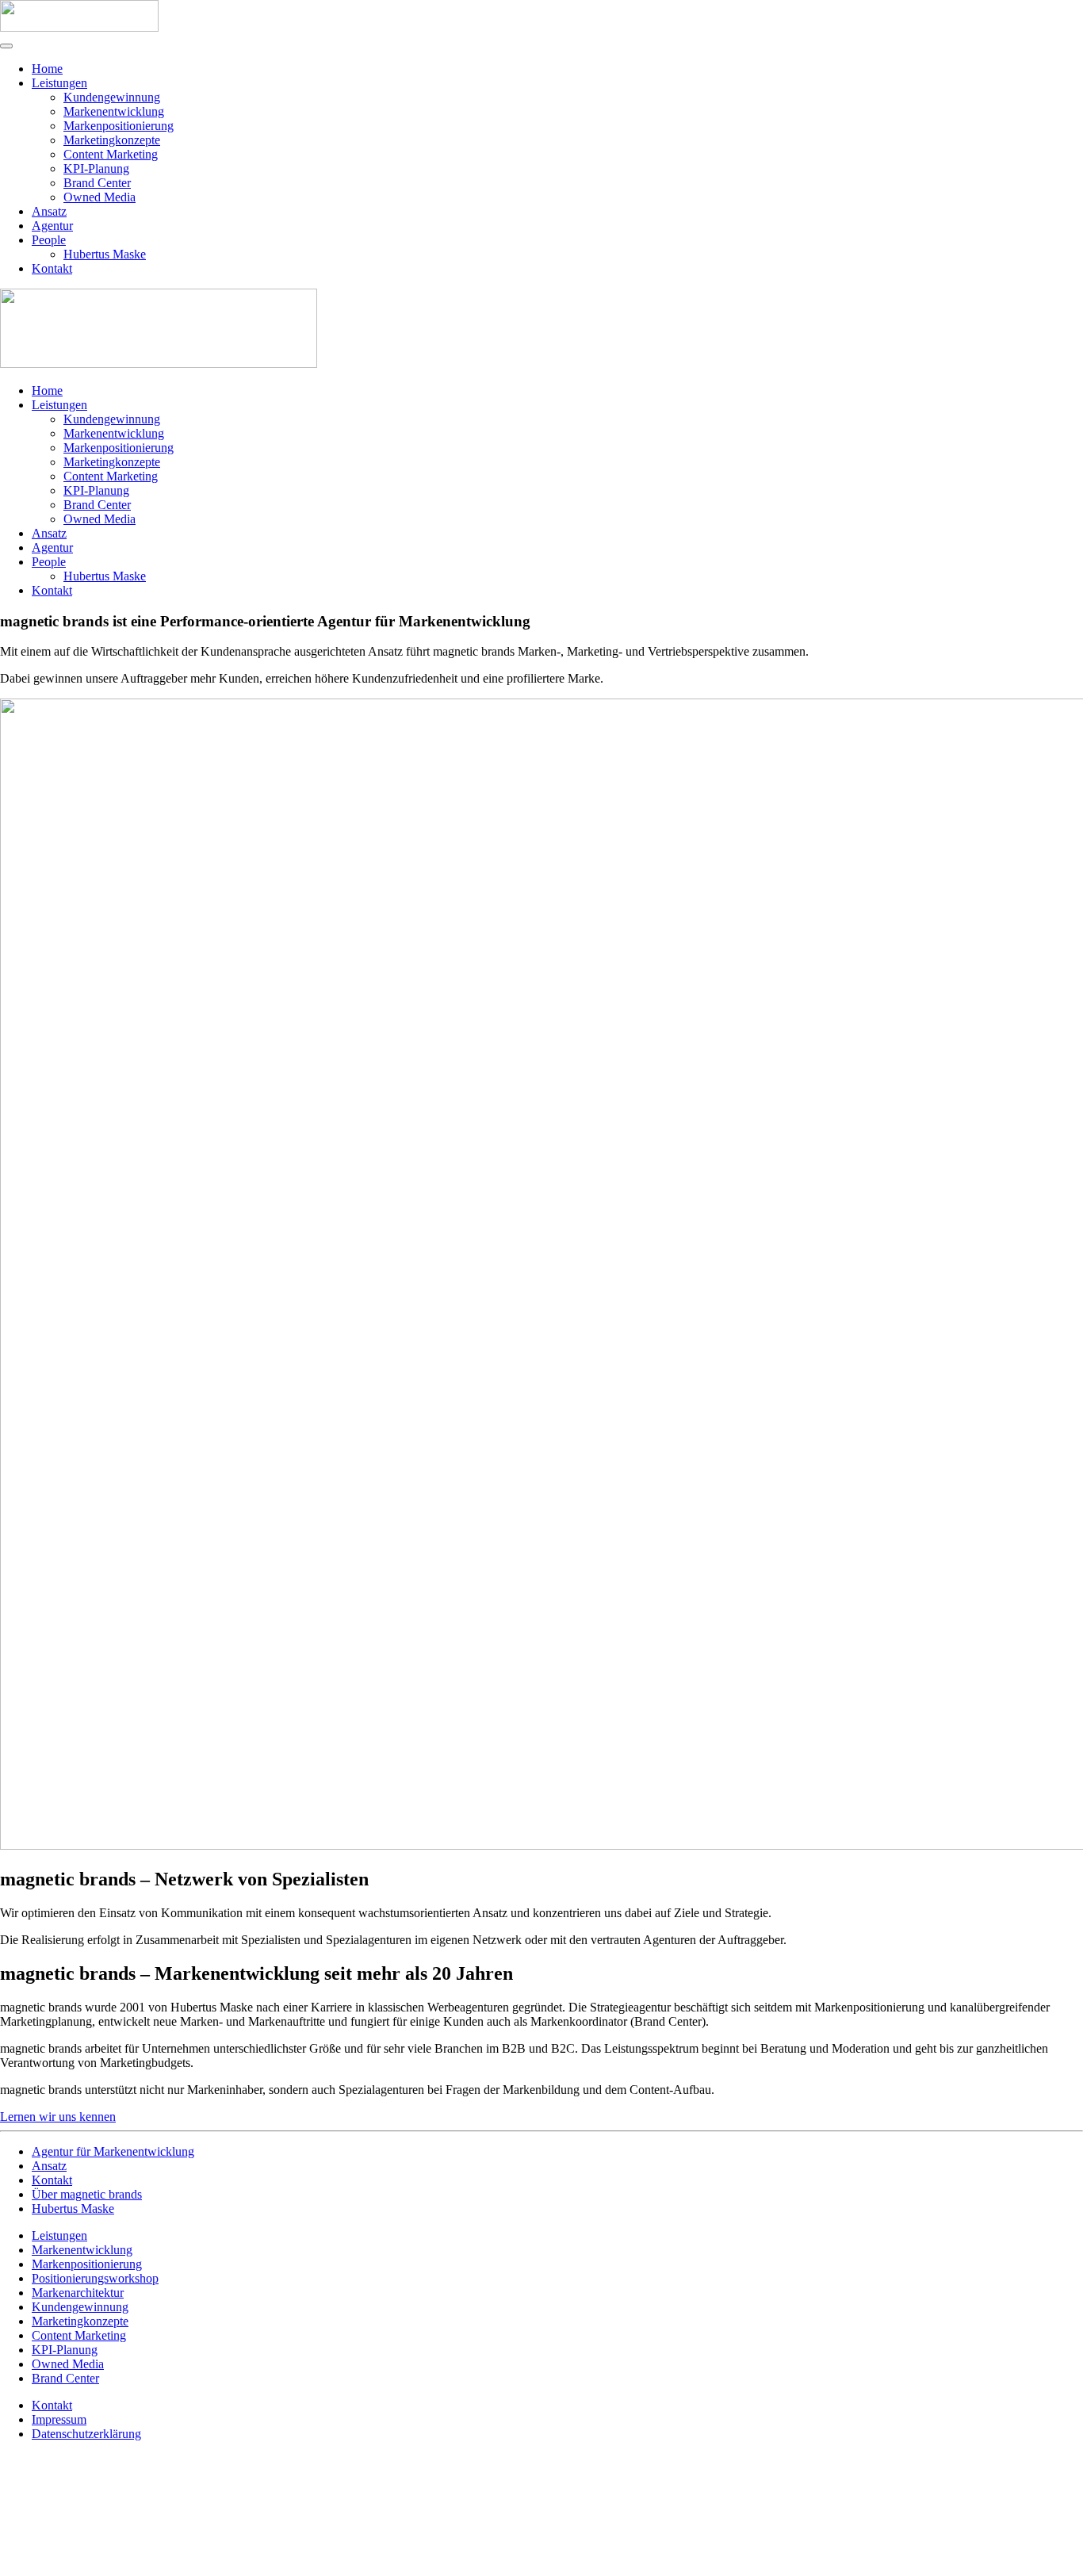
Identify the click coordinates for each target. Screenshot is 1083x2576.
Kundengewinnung (112, 97)
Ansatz (49, 211)
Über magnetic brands (87, 2194)
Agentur (52, 226)
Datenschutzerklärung (86, 2434)
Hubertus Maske (105, 254)
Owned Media (99, 197)
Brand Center (97, 183)
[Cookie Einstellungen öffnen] (119, 2568)
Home (47, 69)
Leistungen (59, 83)
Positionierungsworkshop (95, 2278)
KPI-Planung (96, 168)
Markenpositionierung (119, 126)
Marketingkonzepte (112, 140)
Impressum (59, 2419)
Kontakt (52, 268)
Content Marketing (111, 154)
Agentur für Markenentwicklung (113, 2151)
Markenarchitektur (78, 2293)
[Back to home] (79, 27)
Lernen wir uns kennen (58, 2117)
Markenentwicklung (114, 111)
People (49, 240)
